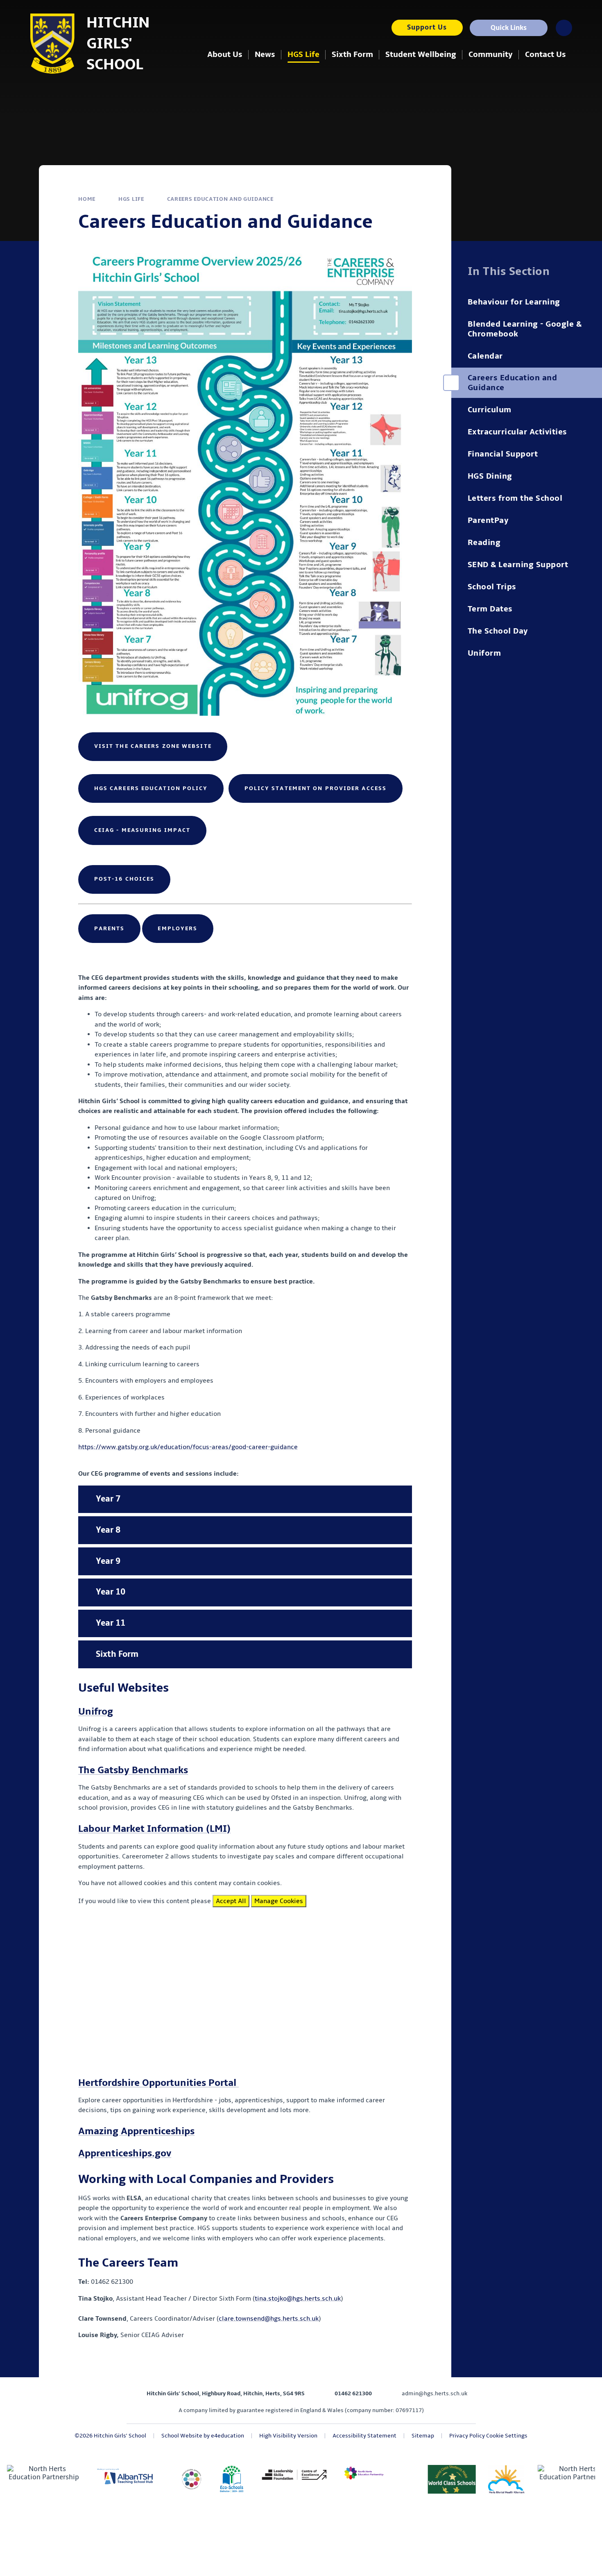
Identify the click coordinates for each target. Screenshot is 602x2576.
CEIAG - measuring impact (142, 830)
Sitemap (423, 2436)
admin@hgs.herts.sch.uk (435, 2393)
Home (87, 199)
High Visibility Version (288, 2436)
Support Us (427, 27)
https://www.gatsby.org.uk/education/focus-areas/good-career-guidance (188, 1447)
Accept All (231, 1901)
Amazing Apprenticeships (136, 2131)
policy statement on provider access (316, 788)
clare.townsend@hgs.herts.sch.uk (269, 2319)
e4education (227, 2436)
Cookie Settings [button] (507, 2436)
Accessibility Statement (364, 2436)
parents (110, 928)
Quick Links (509, 28)
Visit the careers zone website (153, 746)
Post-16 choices (124, 879)
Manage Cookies (279, 1901)
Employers (178, 928)
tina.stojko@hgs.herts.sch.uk (298, 2299)
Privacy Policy (467, 2436)
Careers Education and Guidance (220, 199)
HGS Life (131, 199)
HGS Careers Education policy (151, 788)
